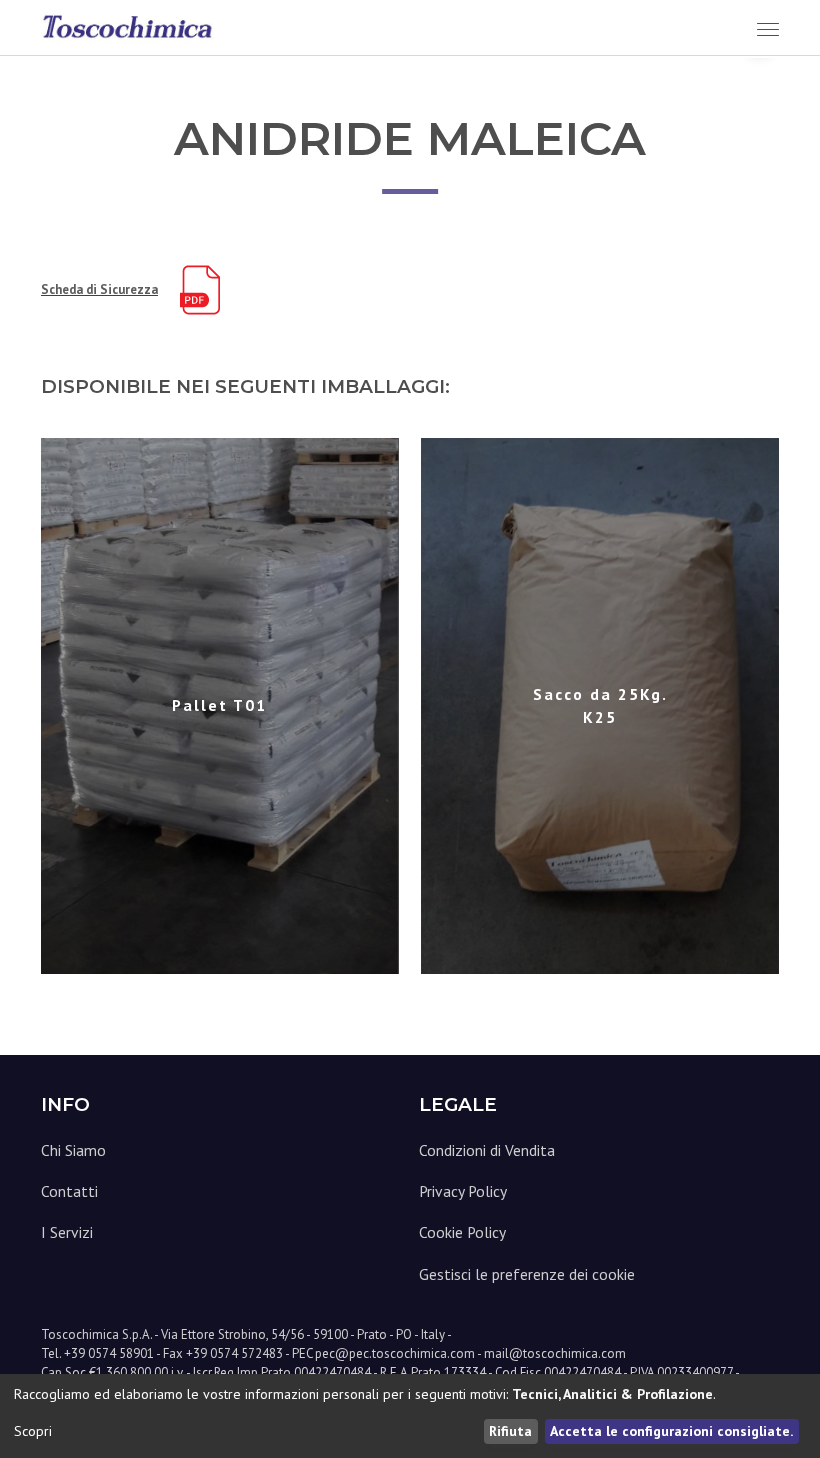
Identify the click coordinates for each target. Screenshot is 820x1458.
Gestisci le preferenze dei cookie (527, 1274)
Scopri (33, 1431)
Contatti (69, 1191)
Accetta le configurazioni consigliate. (671, 1431)
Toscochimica (80, 1334)
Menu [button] (747, 28)
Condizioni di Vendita (487, 1150)
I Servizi (67, 1232)
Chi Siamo (73, 1150)
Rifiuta (510, 1431)
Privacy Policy (463, 1191)
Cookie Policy (462, 1232)
